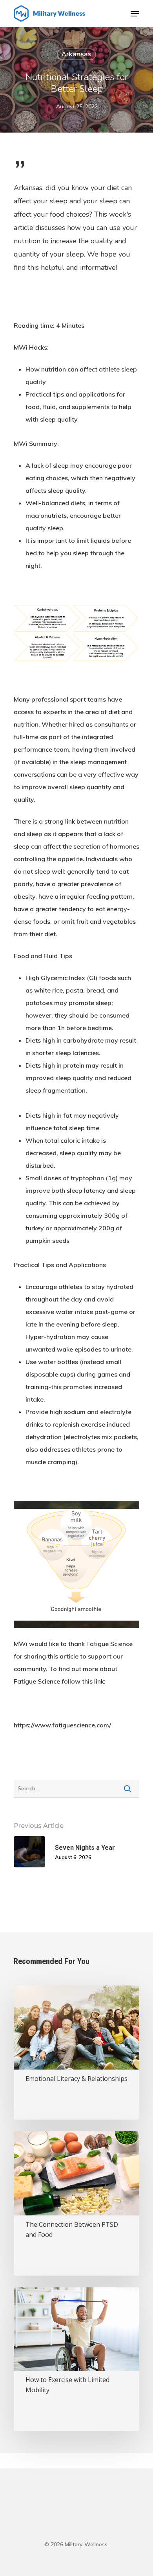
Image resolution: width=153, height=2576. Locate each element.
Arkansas (76, 54)
